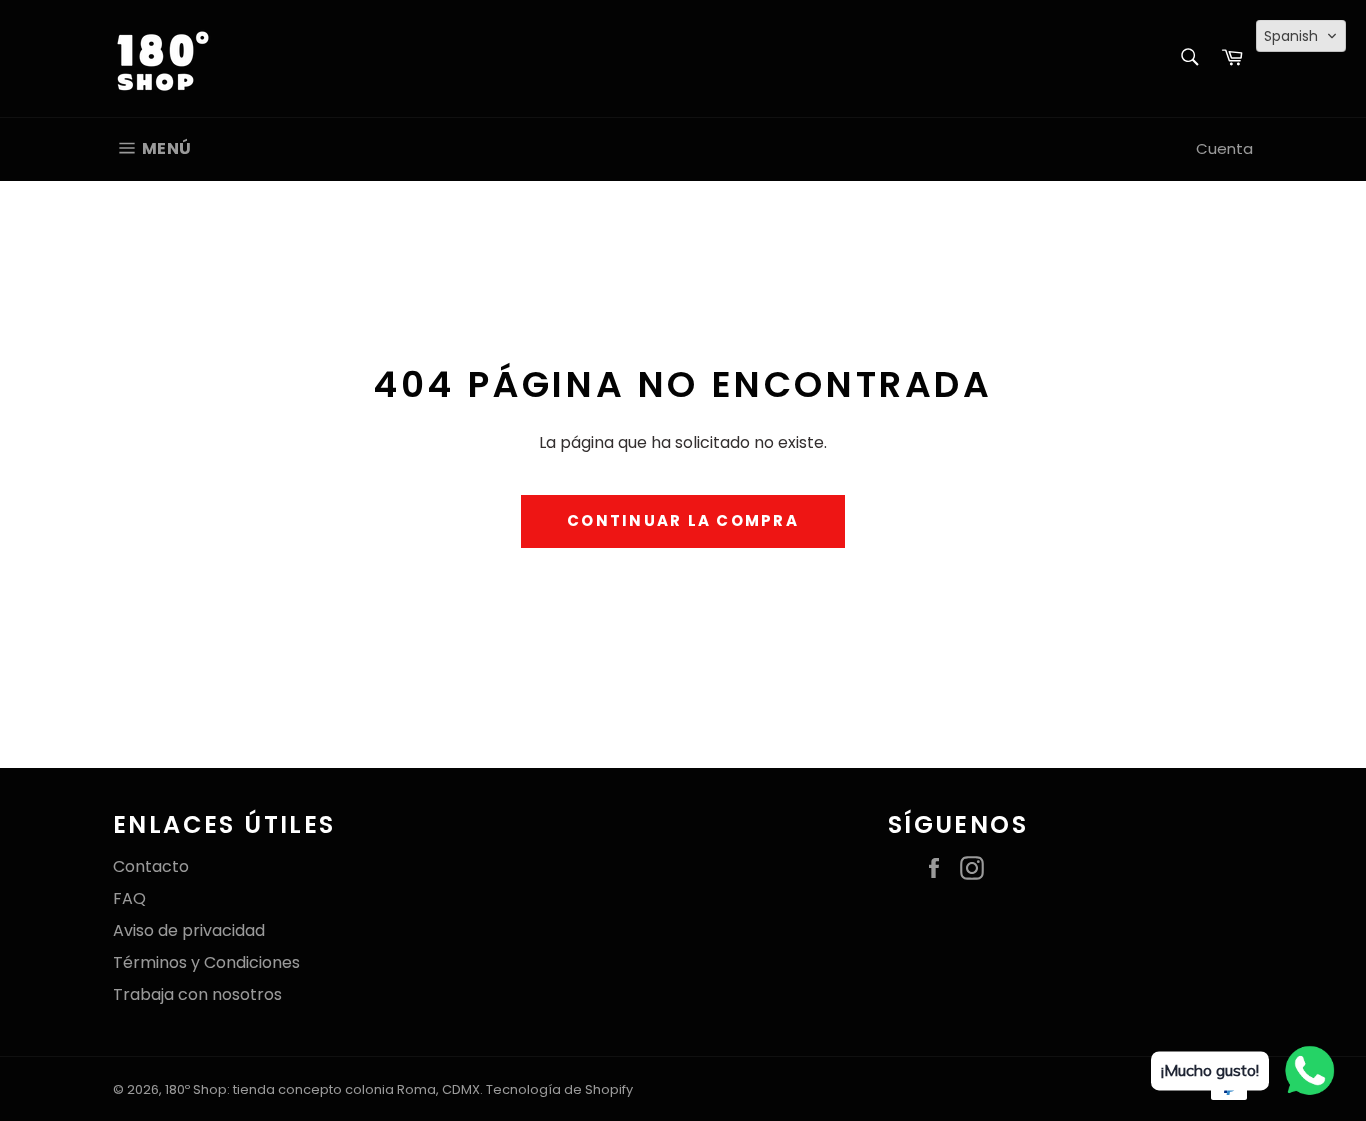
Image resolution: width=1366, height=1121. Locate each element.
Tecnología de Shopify (559, 1089)
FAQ (129, 898)
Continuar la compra (683, 520)
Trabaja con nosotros (197, 994)
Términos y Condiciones (206, 962)
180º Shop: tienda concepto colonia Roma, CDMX (322, 1089)
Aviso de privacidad (189, 930)
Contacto (151, 866)
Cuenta (1224, 148)
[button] (1301, 36)
